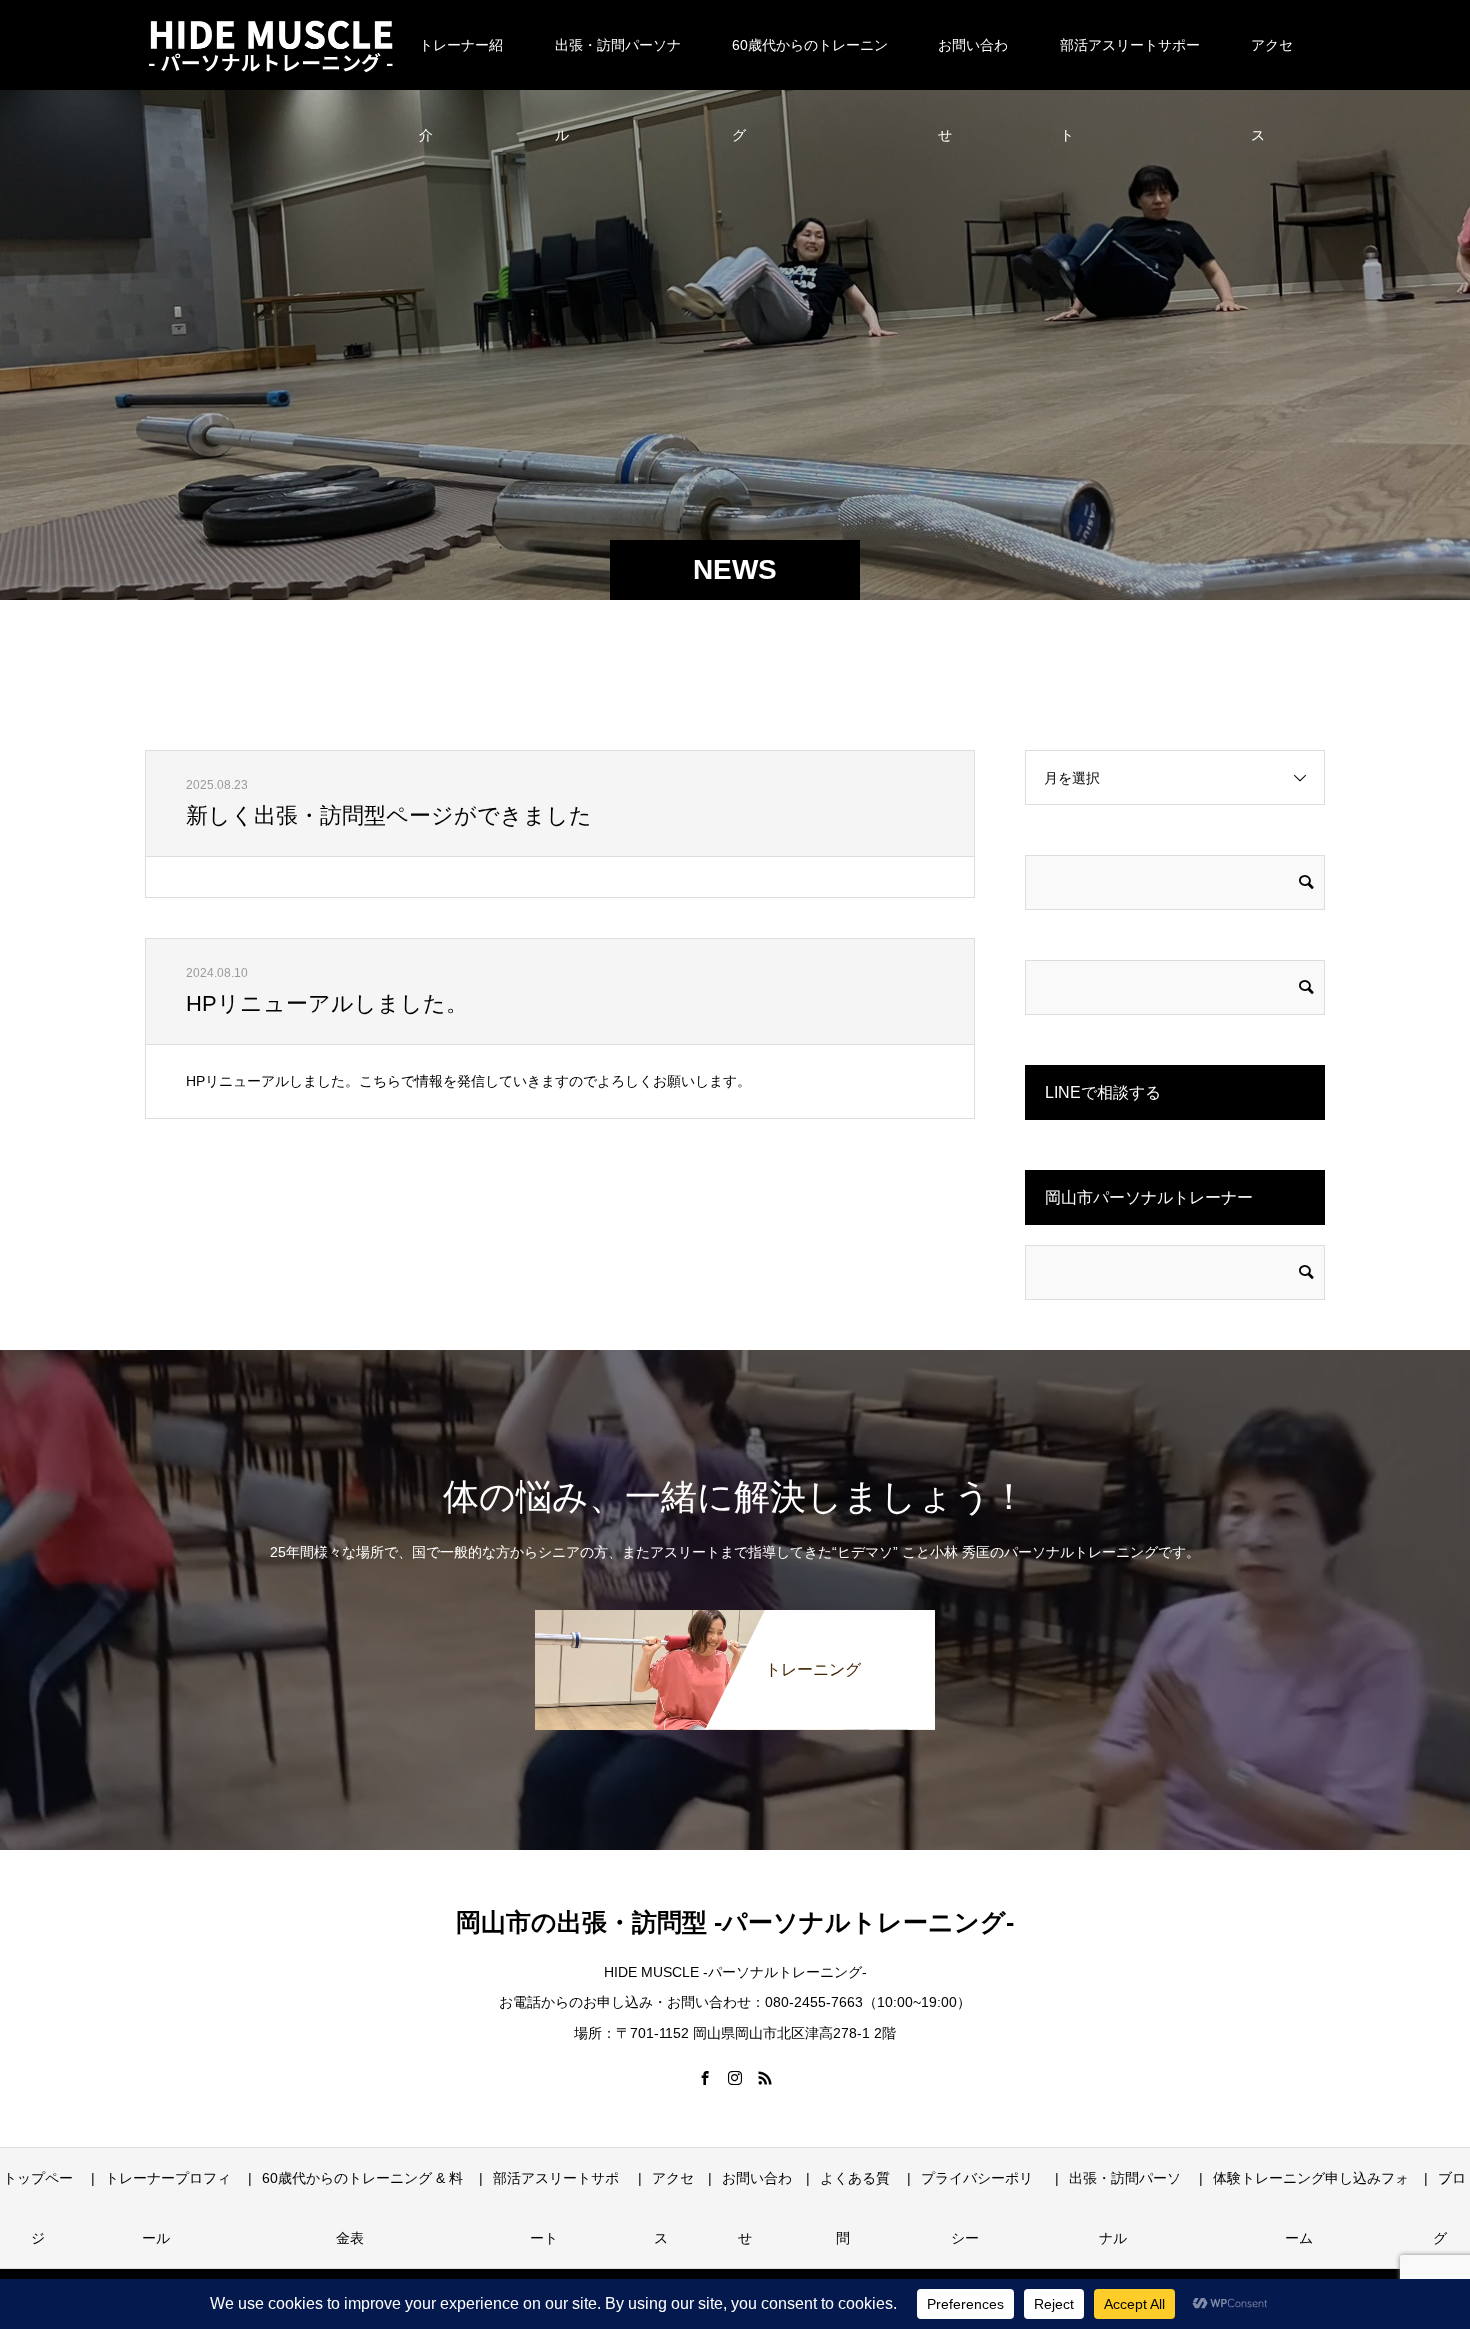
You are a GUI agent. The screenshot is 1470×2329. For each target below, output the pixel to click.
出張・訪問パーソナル (618, 63)
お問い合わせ (973, 63)
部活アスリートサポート (1130, 63)
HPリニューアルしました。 (327, 1003)
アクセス (1272, 63)
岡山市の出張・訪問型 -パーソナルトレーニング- (735, 1922)
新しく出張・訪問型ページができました (389, 815)
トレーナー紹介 (461, 63)
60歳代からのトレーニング (810, 63)
